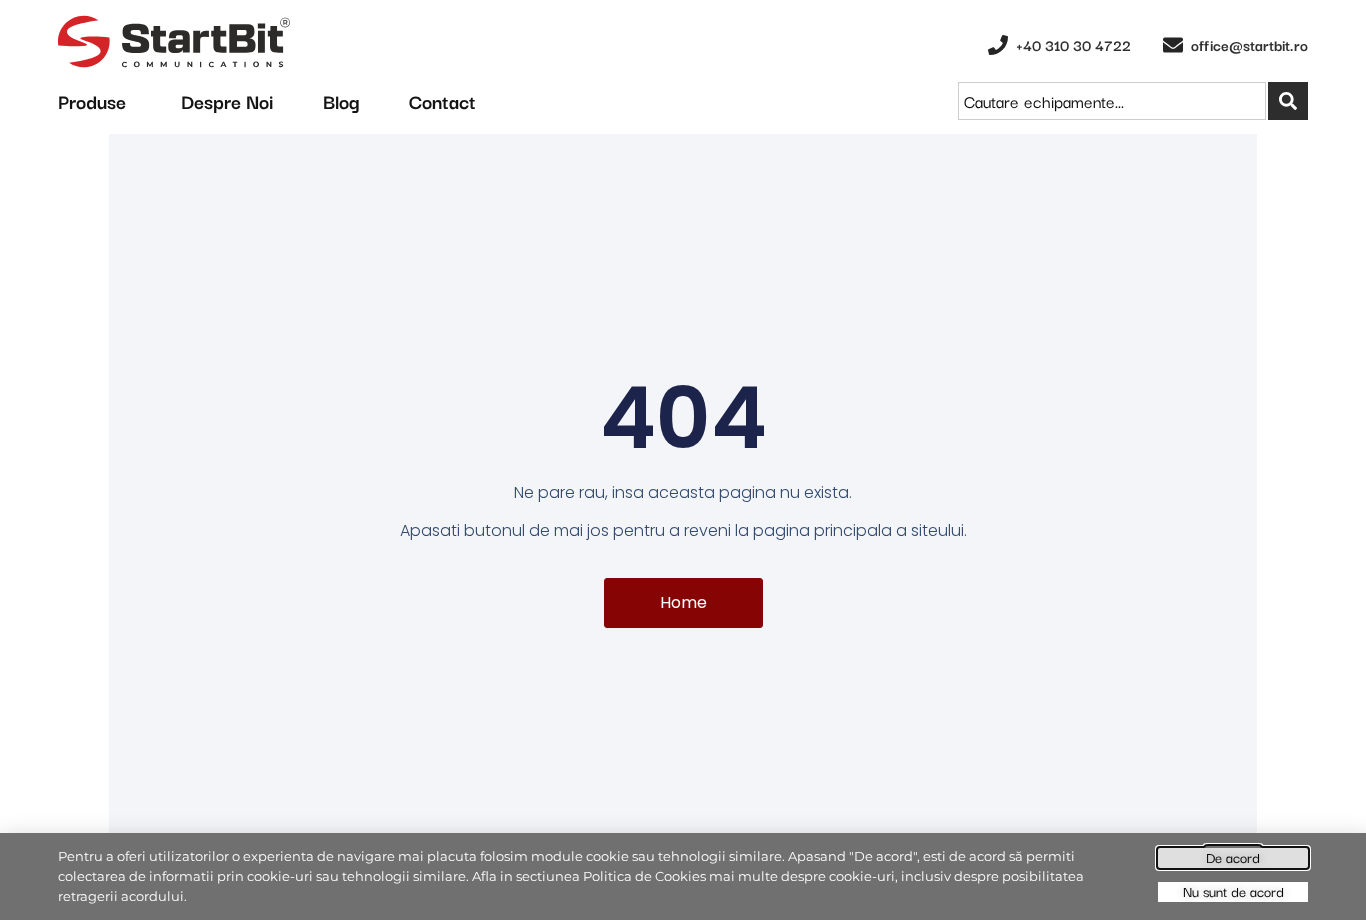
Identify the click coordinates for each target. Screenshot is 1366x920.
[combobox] (1112, 101)
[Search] (1288, 101)
